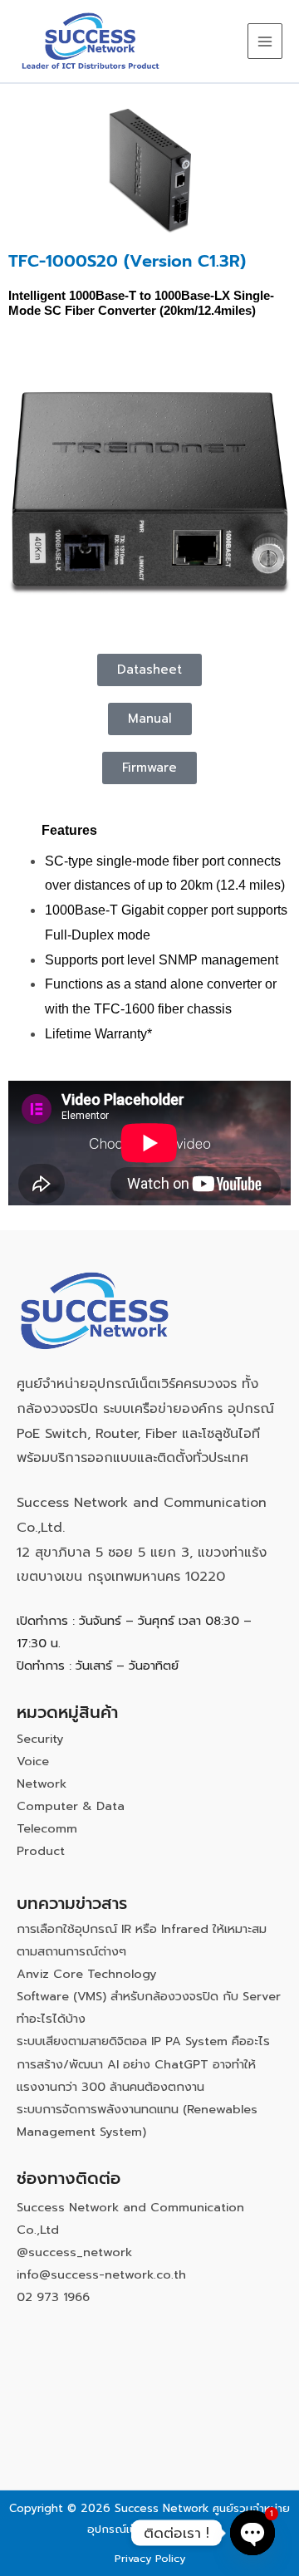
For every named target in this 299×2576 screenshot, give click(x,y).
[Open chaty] (252, 2533)
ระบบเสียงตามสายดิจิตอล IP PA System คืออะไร (143, 2041)
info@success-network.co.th (101, 2274)
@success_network (74, 2252)
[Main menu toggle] (265, 41)
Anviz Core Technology (87, 1974)
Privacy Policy (150, 2558)
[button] (149, 768)
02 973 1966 (53, 2297)
